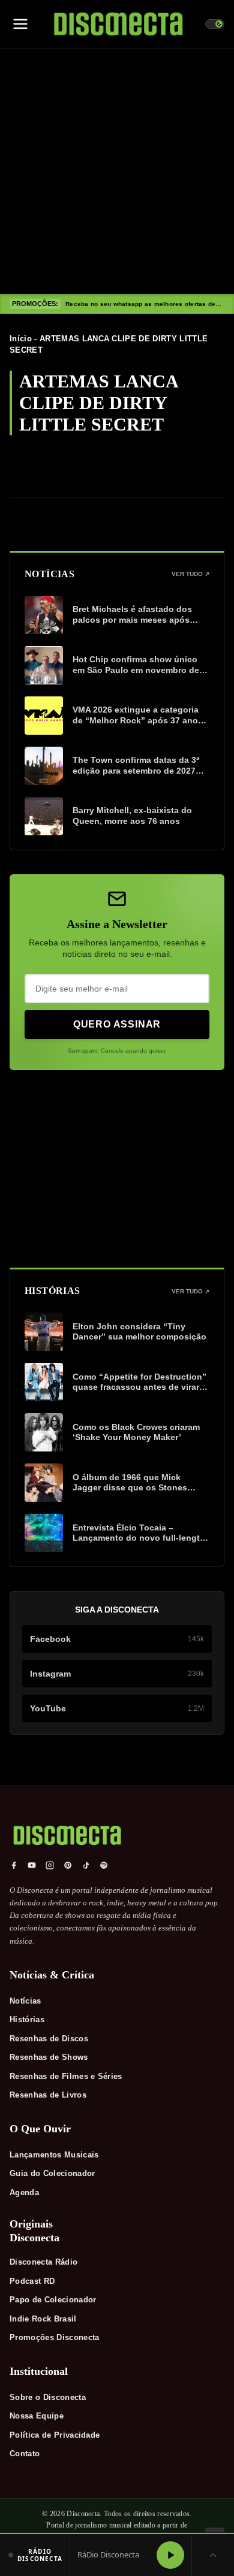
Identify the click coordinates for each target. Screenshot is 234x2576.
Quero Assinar (117, 1024)
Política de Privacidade (55, 2435)
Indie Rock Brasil (43, 2319)
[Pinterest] (68, 1865)
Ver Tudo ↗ (190, 574)
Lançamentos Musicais (54, 2155)
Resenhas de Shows (49, 2057)
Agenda (24, 2192)
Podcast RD (32, 2281)
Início (21, 339)
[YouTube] (32, 1865)
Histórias (27, 2019)
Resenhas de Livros (48, 2095)
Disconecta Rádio (43, 2262)
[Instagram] (50, 1865)
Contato (25, 2454)
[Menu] (20, 24)
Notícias (25, 2001)
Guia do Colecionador (52, 2173)
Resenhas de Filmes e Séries (66, 2076)
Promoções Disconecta (55, 2337)
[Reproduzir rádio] (170, 2555)
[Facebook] (14, 1865)
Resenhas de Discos (49, 2039)
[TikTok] (86, 1865)
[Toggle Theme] (215, 24)
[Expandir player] (213, 2555)
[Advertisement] (117, 171)
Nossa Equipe (37, 2416)
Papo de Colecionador (53, 2300)
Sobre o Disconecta (48, 2397)
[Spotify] (104, 1865)
